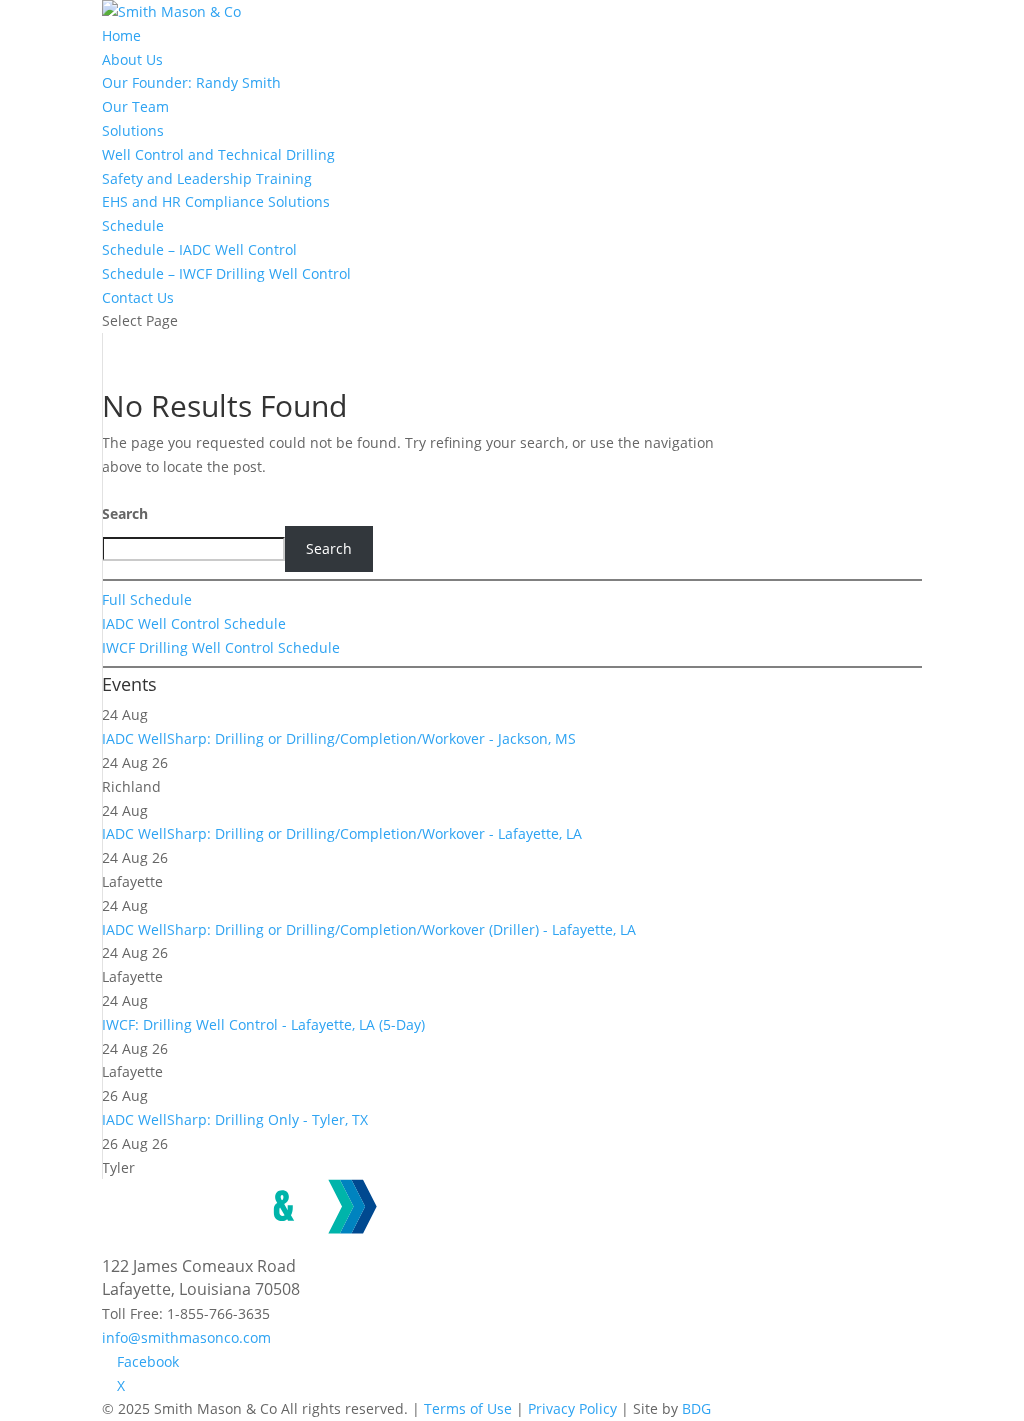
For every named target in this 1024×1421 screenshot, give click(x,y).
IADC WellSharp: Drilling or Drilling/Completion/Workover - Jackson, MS (339, 738)
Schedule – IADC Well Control (199, 249)
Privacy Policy (572, 1408)
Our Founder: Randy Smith (191, 82)
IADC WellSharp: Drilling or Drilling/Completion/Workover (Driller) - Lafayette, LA (369, 929)
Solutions (133, 130)
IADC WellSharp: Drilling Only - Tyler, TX (235, 1119)
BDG (696, 1408)
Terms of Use (468, 1408)
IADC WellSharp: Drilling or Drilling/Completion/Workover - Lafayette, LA (342, 833)
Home (121, 35)
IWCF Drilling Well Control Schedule (221, 647)
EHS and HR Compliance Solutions (216, 201)
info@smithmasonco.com (186, 1337)
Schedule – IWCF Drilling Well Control (226, 273)
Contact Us (138, 297)
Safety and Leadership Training (207, 178)
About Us (132, 59)
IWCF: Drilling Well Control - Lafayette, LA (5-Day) (263, 1024)
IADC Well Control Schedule (194, 623)
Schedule (133, 225)
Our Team (135, 106)
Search (125, 513)
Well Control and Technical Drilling (218, 154)
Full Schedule (147, 599)
